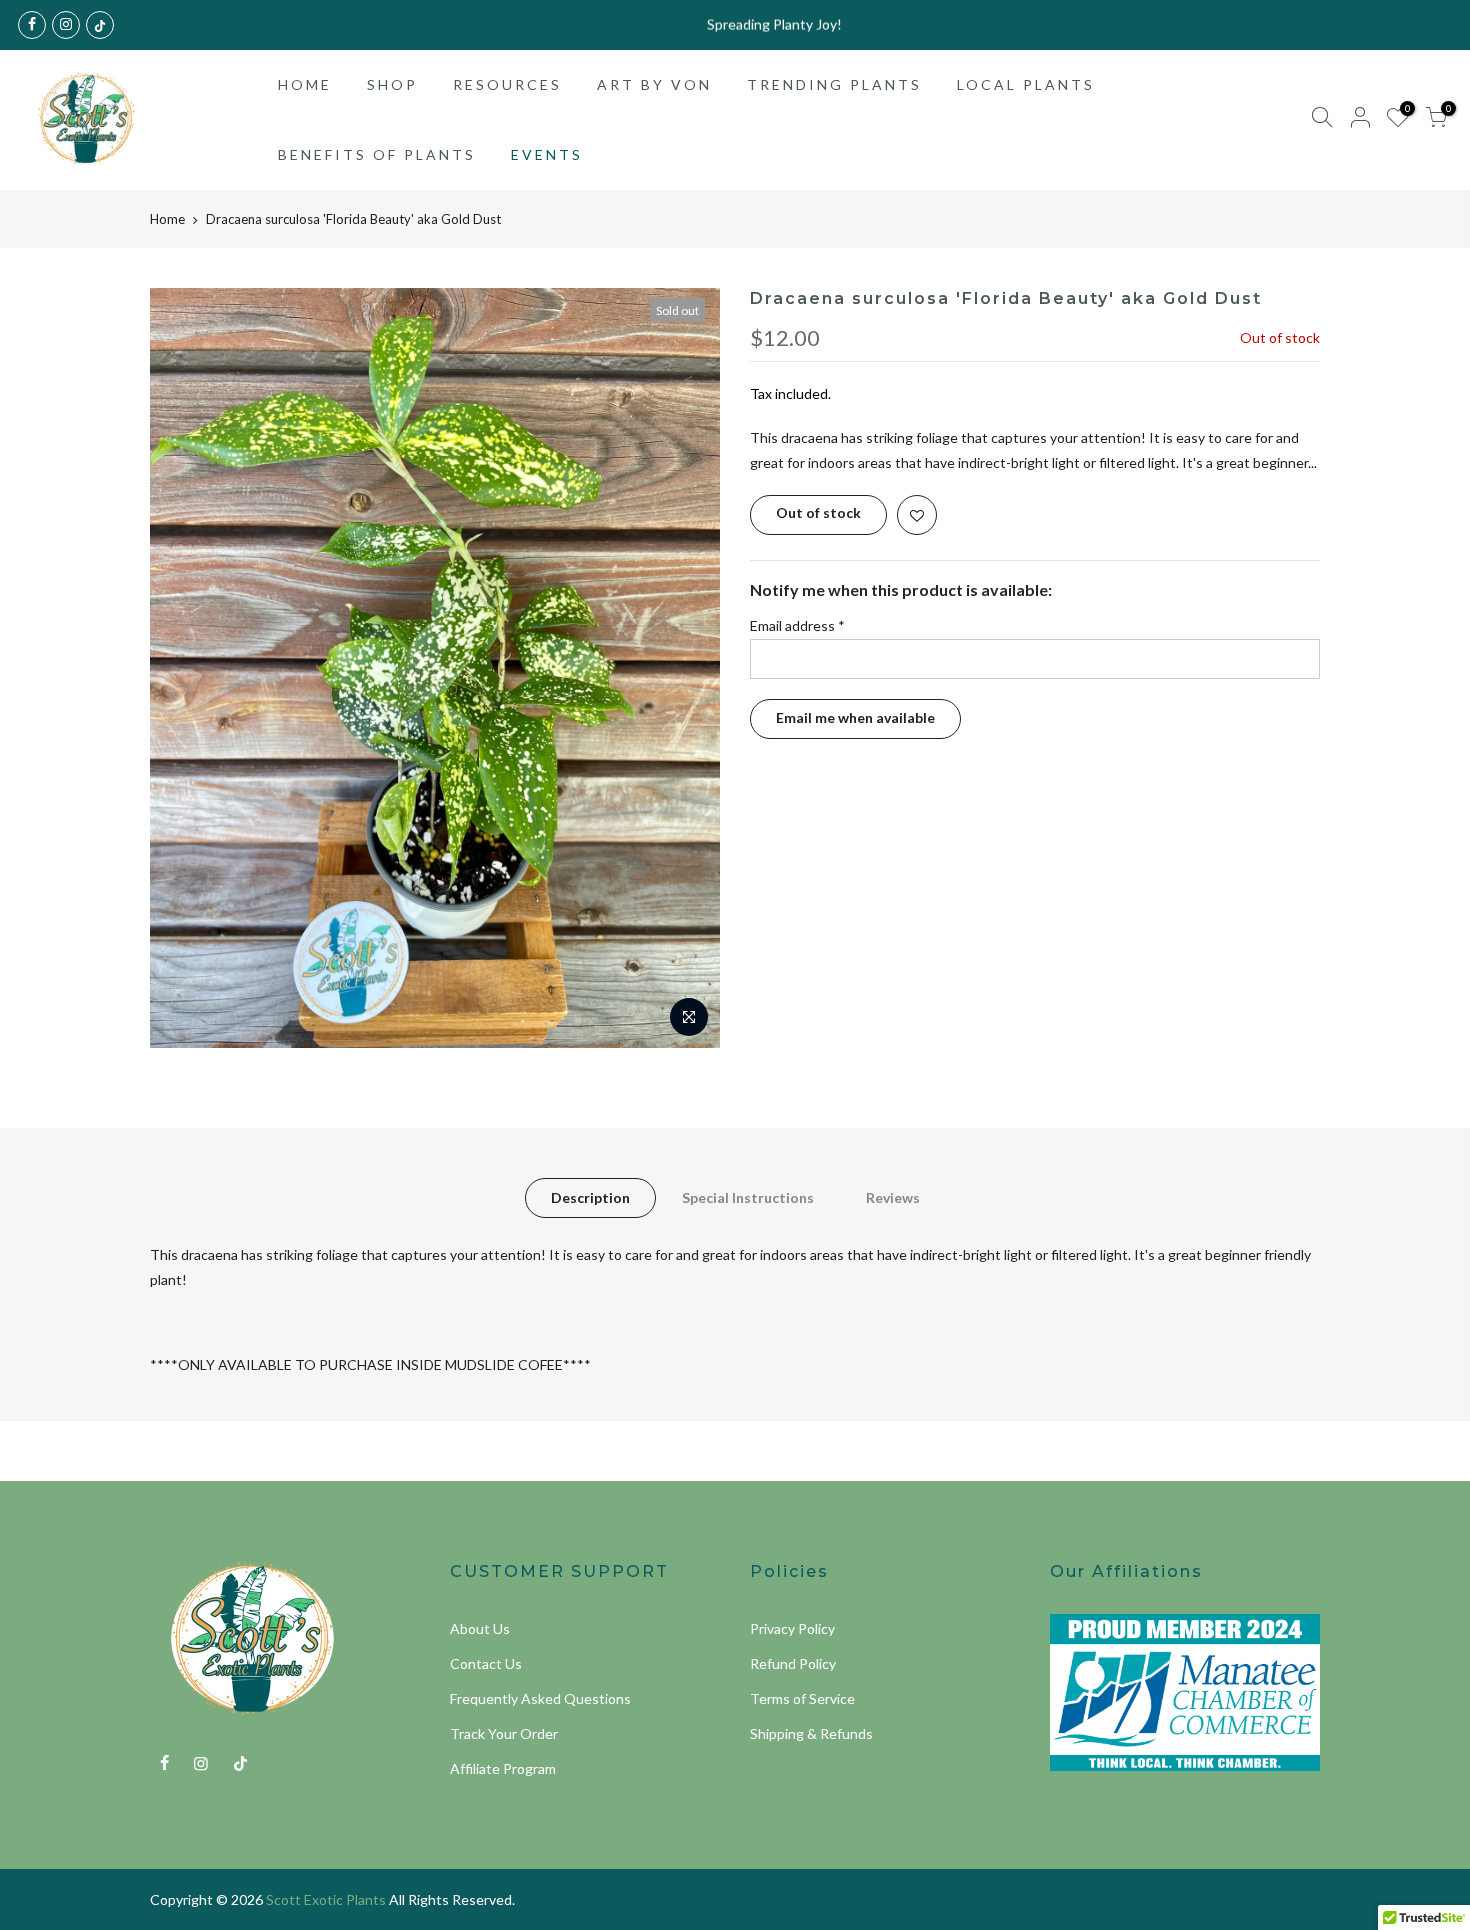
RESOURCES (507, 84)
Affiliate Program (503, 1768)
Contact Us (486, 1663)
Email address (797, 625)
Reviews (893, 1197)
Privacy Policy (792, 1628)
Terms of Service (802, 1698)
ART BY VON (654, 84)
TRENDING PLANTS (834, 84)
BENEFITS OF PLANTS (377, 154)
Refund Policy (793, 1663)
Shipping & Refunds (811, 1733)
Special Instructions (748, 1197)
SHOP (392, 84)
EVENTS (547, 154)
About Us (480, 1628)
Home (167, 219)
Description (590, 1197)
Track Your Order (504, 1733)
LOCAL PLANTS (1026, 84)
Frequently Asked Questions (540, 1698)
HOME (305, 84)
